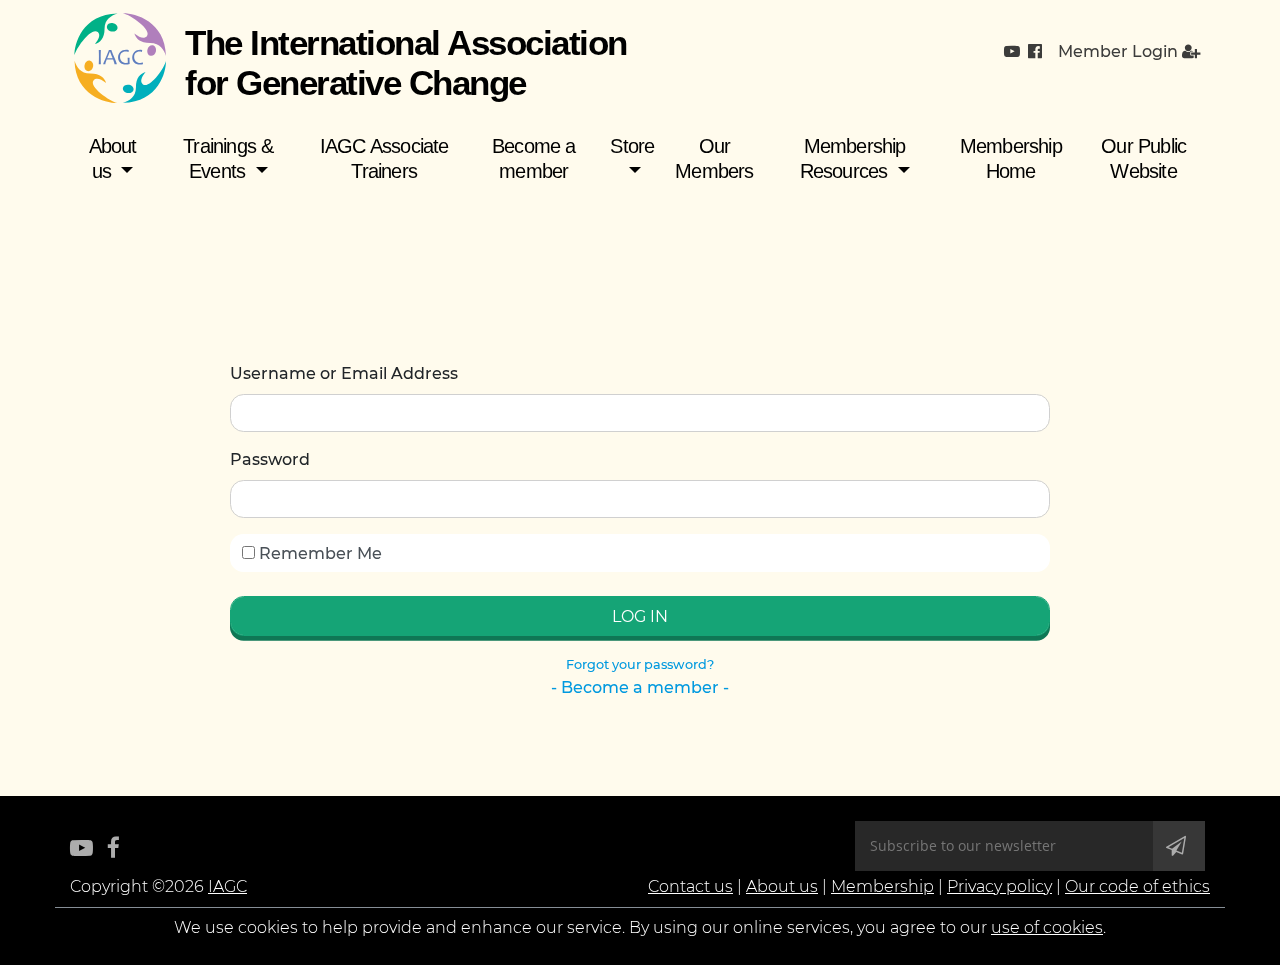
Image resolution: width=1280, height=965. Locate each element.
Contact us (690, 886)
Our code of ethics (1137, 886)
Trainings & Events (228, 158)
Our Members (714, 158)
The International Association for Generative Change (406, 62)
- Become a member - (640, 687)
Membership (882, 886)
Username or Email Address (344, 373)
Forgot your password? (640, 664)
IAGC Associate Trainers (384, 158)
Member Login (1120, 51)
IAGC (227, 886)
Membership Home (1011, 158)
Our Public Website (1143, 158)
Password (270, 459)
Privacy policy (999, 886)
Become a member (534, 158)
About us (113, 158)
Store (632, 146)
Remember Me (318, 553)
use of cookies (1047, 927)
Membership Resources (853, 158)
